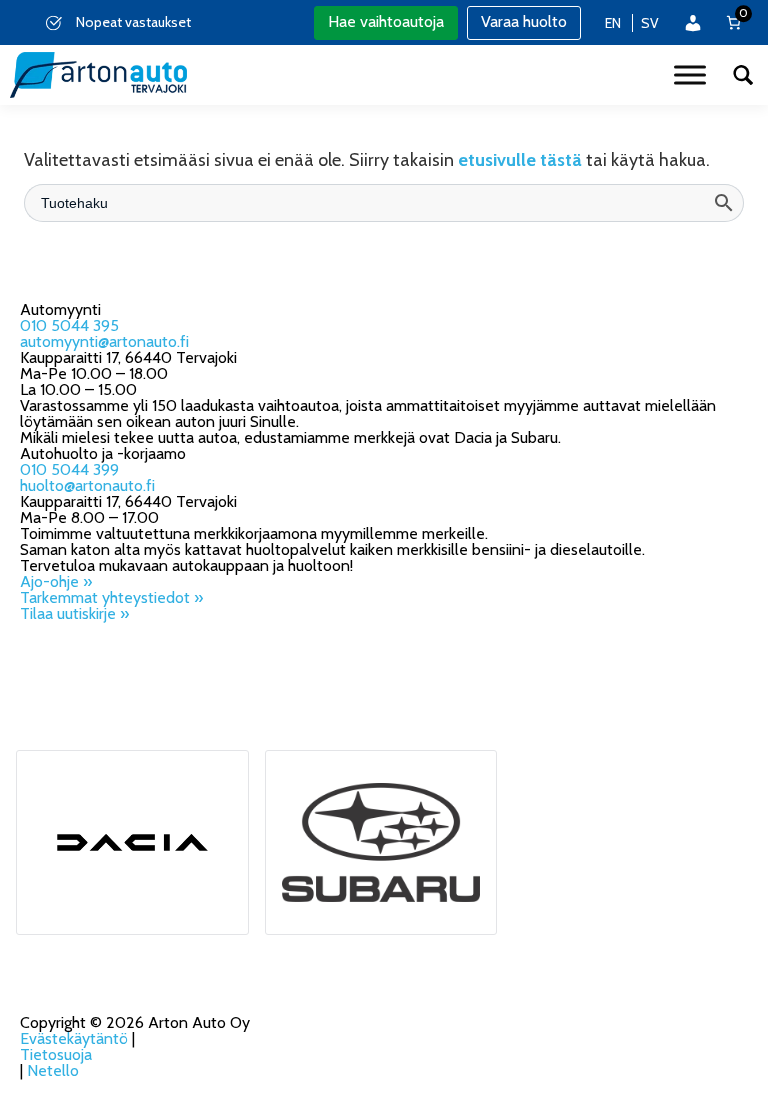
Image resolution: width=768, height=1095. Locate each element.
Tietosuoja (56, 1054)
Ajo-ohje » (56, 581)
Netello (53, 1070)
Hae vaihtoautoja (386, 21)
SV (650, 23)
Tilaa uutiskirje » (74, 613)
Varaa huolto (524, 21)
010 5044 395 (69, 325)
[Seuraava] (282, 23)
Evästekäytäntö (74, 1038)
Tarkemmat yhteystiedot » (111, 597)
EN (613, 23)
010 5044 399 (69, 469)
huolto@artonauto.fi (87, 485)
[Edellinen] (19, 23)
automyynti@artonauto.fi (104, 341)
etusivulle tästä (520, 160)
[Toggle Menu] (690, 74)
